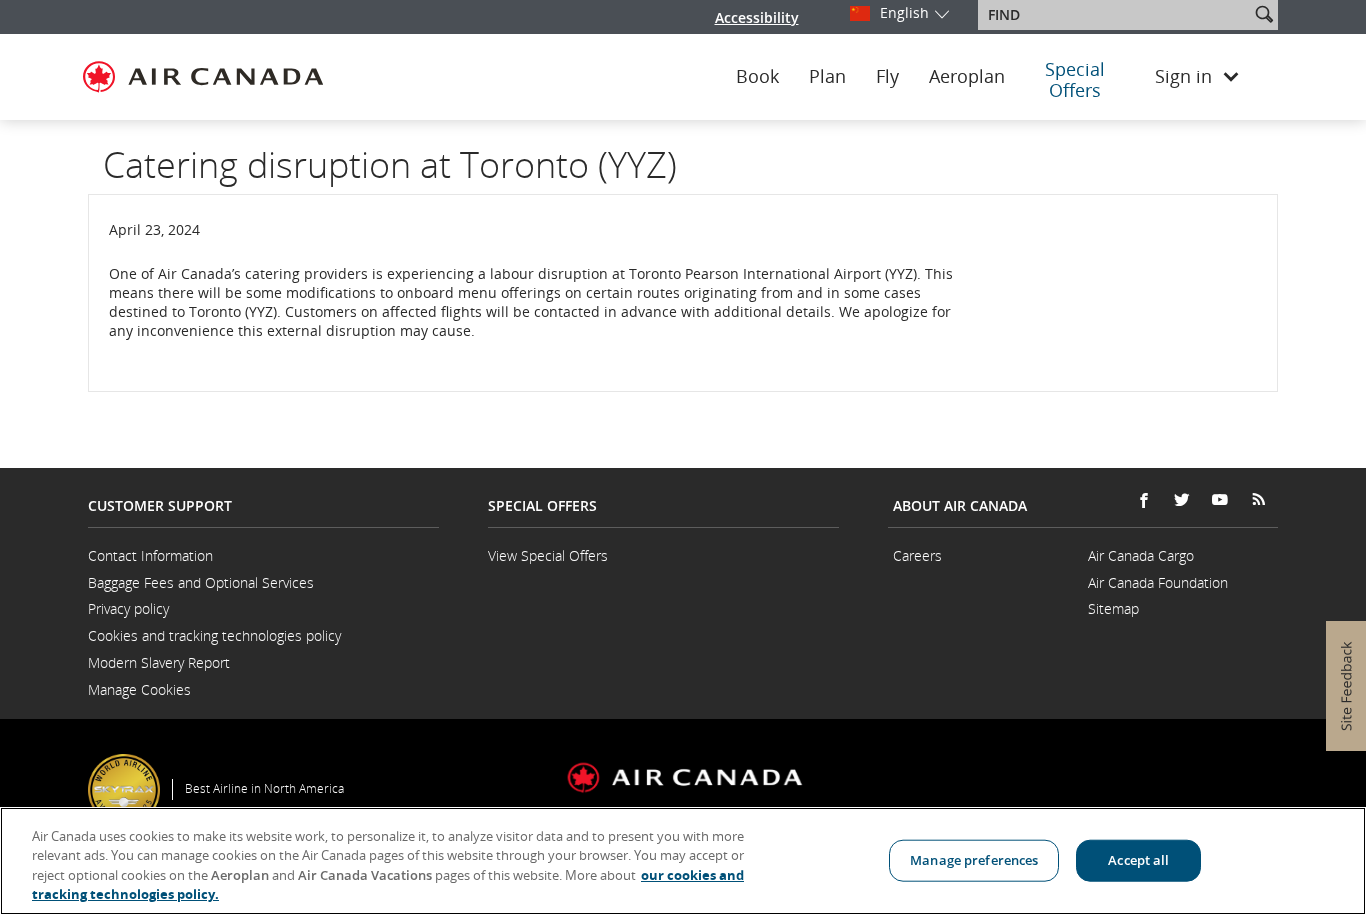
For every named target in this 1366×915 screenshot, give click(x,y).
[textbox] (1115, 15)
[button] (1264, 14)
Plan (827, 77)
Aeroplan (967, 77)
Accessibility (757, 17)
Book (757, 77)
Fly (887, 77)
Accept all (1138, 860)
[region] (683, 861)
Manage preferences (974, 860)
